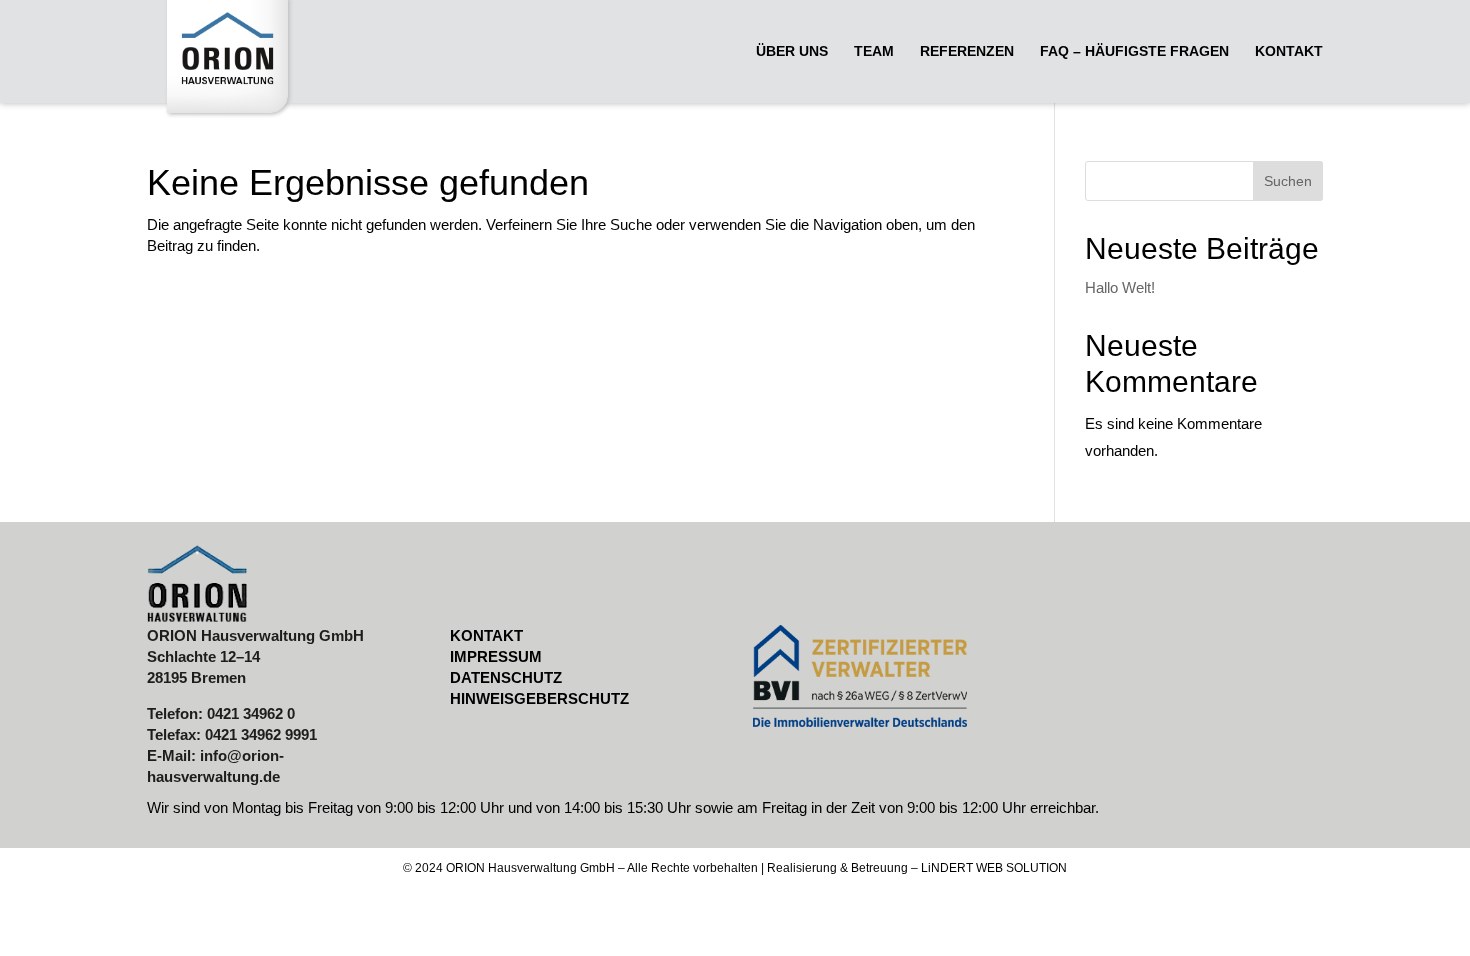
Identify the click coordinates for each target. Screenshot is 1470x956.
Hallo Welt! (1120, 287)
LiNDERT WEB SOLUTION (994, 868)
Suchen (1288, 181)
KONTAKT (486, 635)
